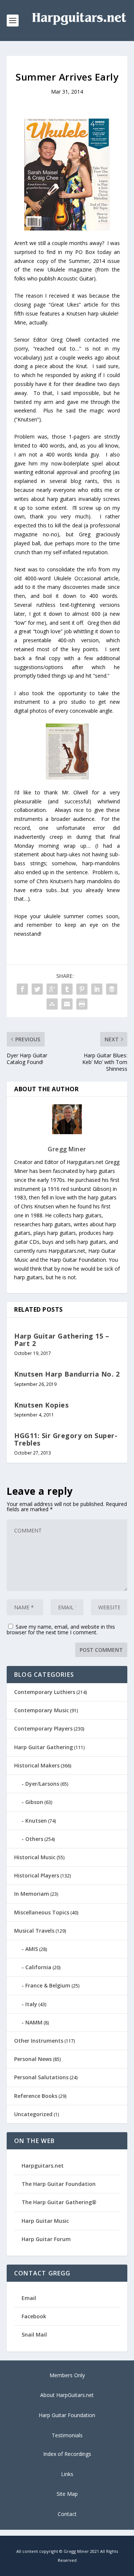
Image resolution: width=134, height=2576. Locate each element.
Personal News (33, 2059)
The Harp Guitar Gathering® (59, 2202)
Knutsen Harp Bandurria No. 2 (67, 1374)
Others (34, 1839)
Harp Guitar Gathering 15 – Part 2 (62, 1340)
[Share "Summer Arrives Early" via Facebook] (22, 989)
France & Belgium (48, 1985)
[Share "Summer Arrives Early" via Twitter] (37, 989)
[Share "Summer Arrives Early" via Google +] (52, 989)
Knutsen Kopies (41, 1405)
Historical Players (37, 1875)
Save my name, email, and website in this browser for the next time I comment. (61, 1629)
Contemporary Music (42, 1710)
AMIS (32, 1949)
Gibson (34, 1802)
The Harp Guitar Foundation (59, 2184)
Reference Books (36, 2096)
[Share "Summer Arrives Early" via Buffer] (112, 989)
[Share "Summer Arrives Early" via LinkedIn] (97, 989)
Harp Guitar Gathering (44, 1747)
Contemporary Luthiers (45, 1692)
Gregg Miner (67, 1149)
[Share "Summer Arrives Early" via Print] (82, 1004)
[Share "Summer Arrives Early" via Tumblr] (67, 989)
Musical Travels (34, 1931)
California (38, 1967)
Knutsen (36, 1821)
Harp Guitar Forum (46, 2239)
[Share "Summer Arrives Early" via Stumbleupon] (52, 1004)
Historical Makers (37, 1765)
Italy (31, 2004)
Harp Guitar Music (45, 2221)
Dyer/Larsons (42, 1784)
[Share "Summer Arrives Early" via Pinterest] (82, 989)
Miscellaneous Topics (42, 1912)
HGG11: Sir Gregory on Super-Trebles (66, 1439)
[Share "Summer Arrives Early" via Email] (67, 1004)
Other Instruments (39, 2041)
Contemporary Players (43, 1728)
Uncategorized (33, 2114)
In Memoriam (32, 1894)
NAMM (34, 2022)
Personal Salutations (41, 2077)
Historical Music (35, 1857)
